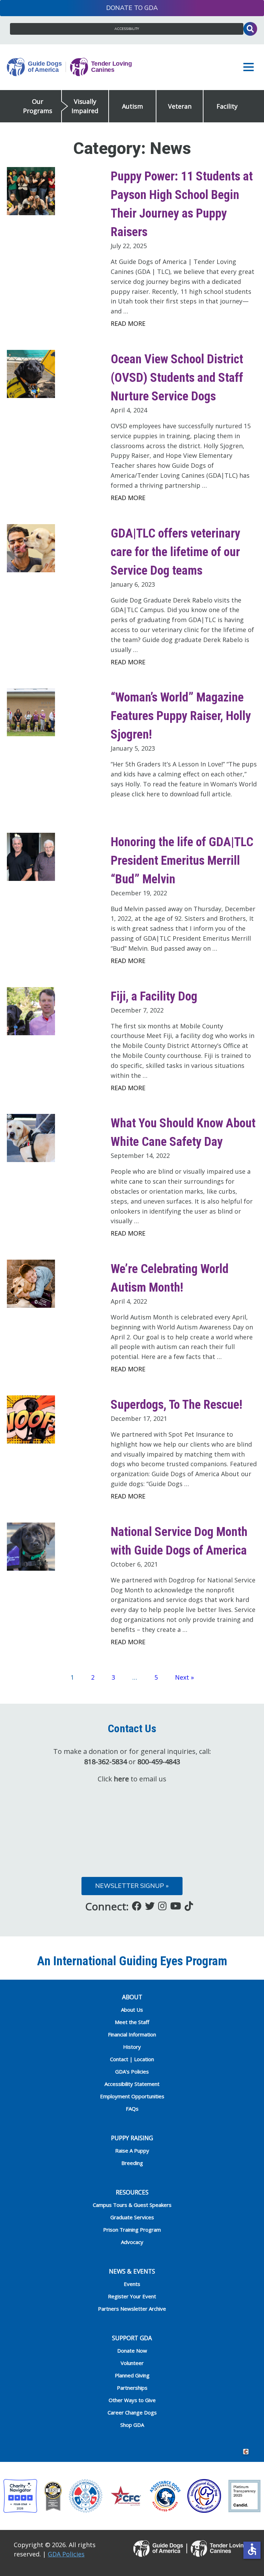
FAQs (132, 2109)
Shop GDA (132, 2425)
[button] (250, 67)
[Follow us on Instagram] (162, 1906)
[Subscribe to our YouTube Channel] (176, 1906)
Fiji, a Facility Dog (154, 996)
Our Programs (38, 106)
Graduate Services (132, 2217)
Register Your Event (132, 2296)
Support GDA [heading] (132, 2338)
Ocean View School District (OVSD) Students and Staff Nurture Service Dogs (177, 378)
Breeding (132, 2163)
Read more (128, 323)
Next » (184, 1677)
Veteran (180, 106)
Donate (119, 8)
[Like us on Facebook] (137, 1906)
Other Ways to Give (132, 2400)
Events (132, 2284)
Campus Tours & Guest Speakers (132, 2205)
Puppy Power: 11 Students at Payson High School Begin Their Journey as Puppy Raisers (182, 204)
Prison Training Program (132, 2230)
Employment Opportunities (132, 2096)
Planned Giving (132, 2375)
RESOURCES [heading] (132, 2192)
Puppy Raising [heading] (132, 2138)
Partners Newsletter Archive (132, 2309)
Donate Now (132, 2351)
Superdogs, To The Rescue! (177, 1405)
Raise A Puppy (132, 2151)
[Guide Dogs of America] (69, 67)
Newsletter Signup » (132, 1886)
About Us (132, 2010)
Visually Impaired (85, 106)
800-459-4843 (159, 1762)
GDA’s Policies (132, 2071)
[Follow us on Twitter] (150, 1906)
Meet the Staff (132, 2022)
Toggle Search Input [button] (250, 29)
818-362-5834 (106, 1762)
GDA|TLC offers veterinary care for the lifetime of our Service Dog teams (175, 552)
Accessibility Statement (132, 2084)
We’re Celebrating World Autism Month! (170, 1278)
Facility (227, 106)
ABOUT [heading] (132, 1997)
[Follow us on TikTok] (189, 1906)
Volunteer (132, 2363)
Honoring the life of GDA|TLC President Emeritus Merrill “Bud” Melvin (182, 861)
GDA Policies (66, 2554)
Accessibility (127, 29)
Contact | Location (132, 2059)
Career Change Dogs (132, 2412)
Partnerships (132, 2388)
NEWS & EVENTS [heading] (132, 2271)
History (132, 2047)
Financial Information (132, 2034)
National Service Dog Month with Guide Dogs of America (179, 1541)
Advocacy (132, 2242)
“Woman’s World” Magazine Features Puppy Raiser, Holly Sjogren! (181, 716)
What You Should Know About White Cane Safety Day (183, 1132)
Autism (133, 106)
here (121, 1779)
